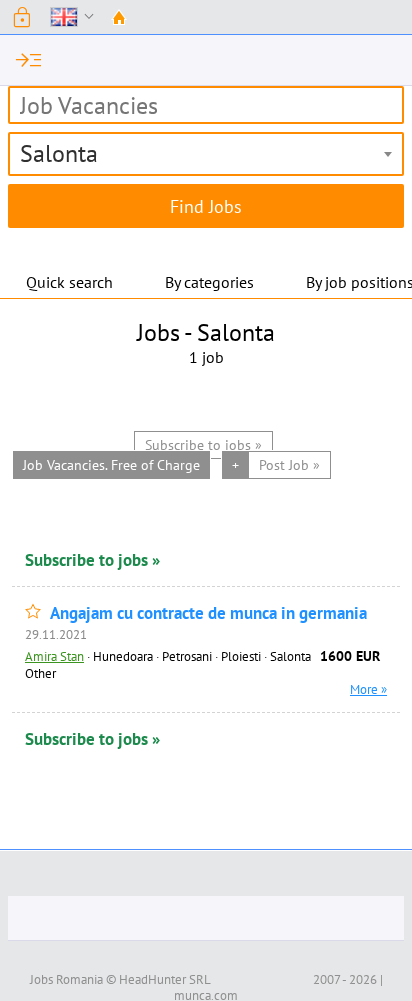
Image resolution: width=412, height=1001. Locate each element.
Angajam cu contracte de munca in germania (208, 613)
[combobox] (206, 154)
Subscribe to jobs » (92, 560)
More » (368, 689)
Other (40, 673)
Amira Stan (54, 656)
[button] (22, 17)
